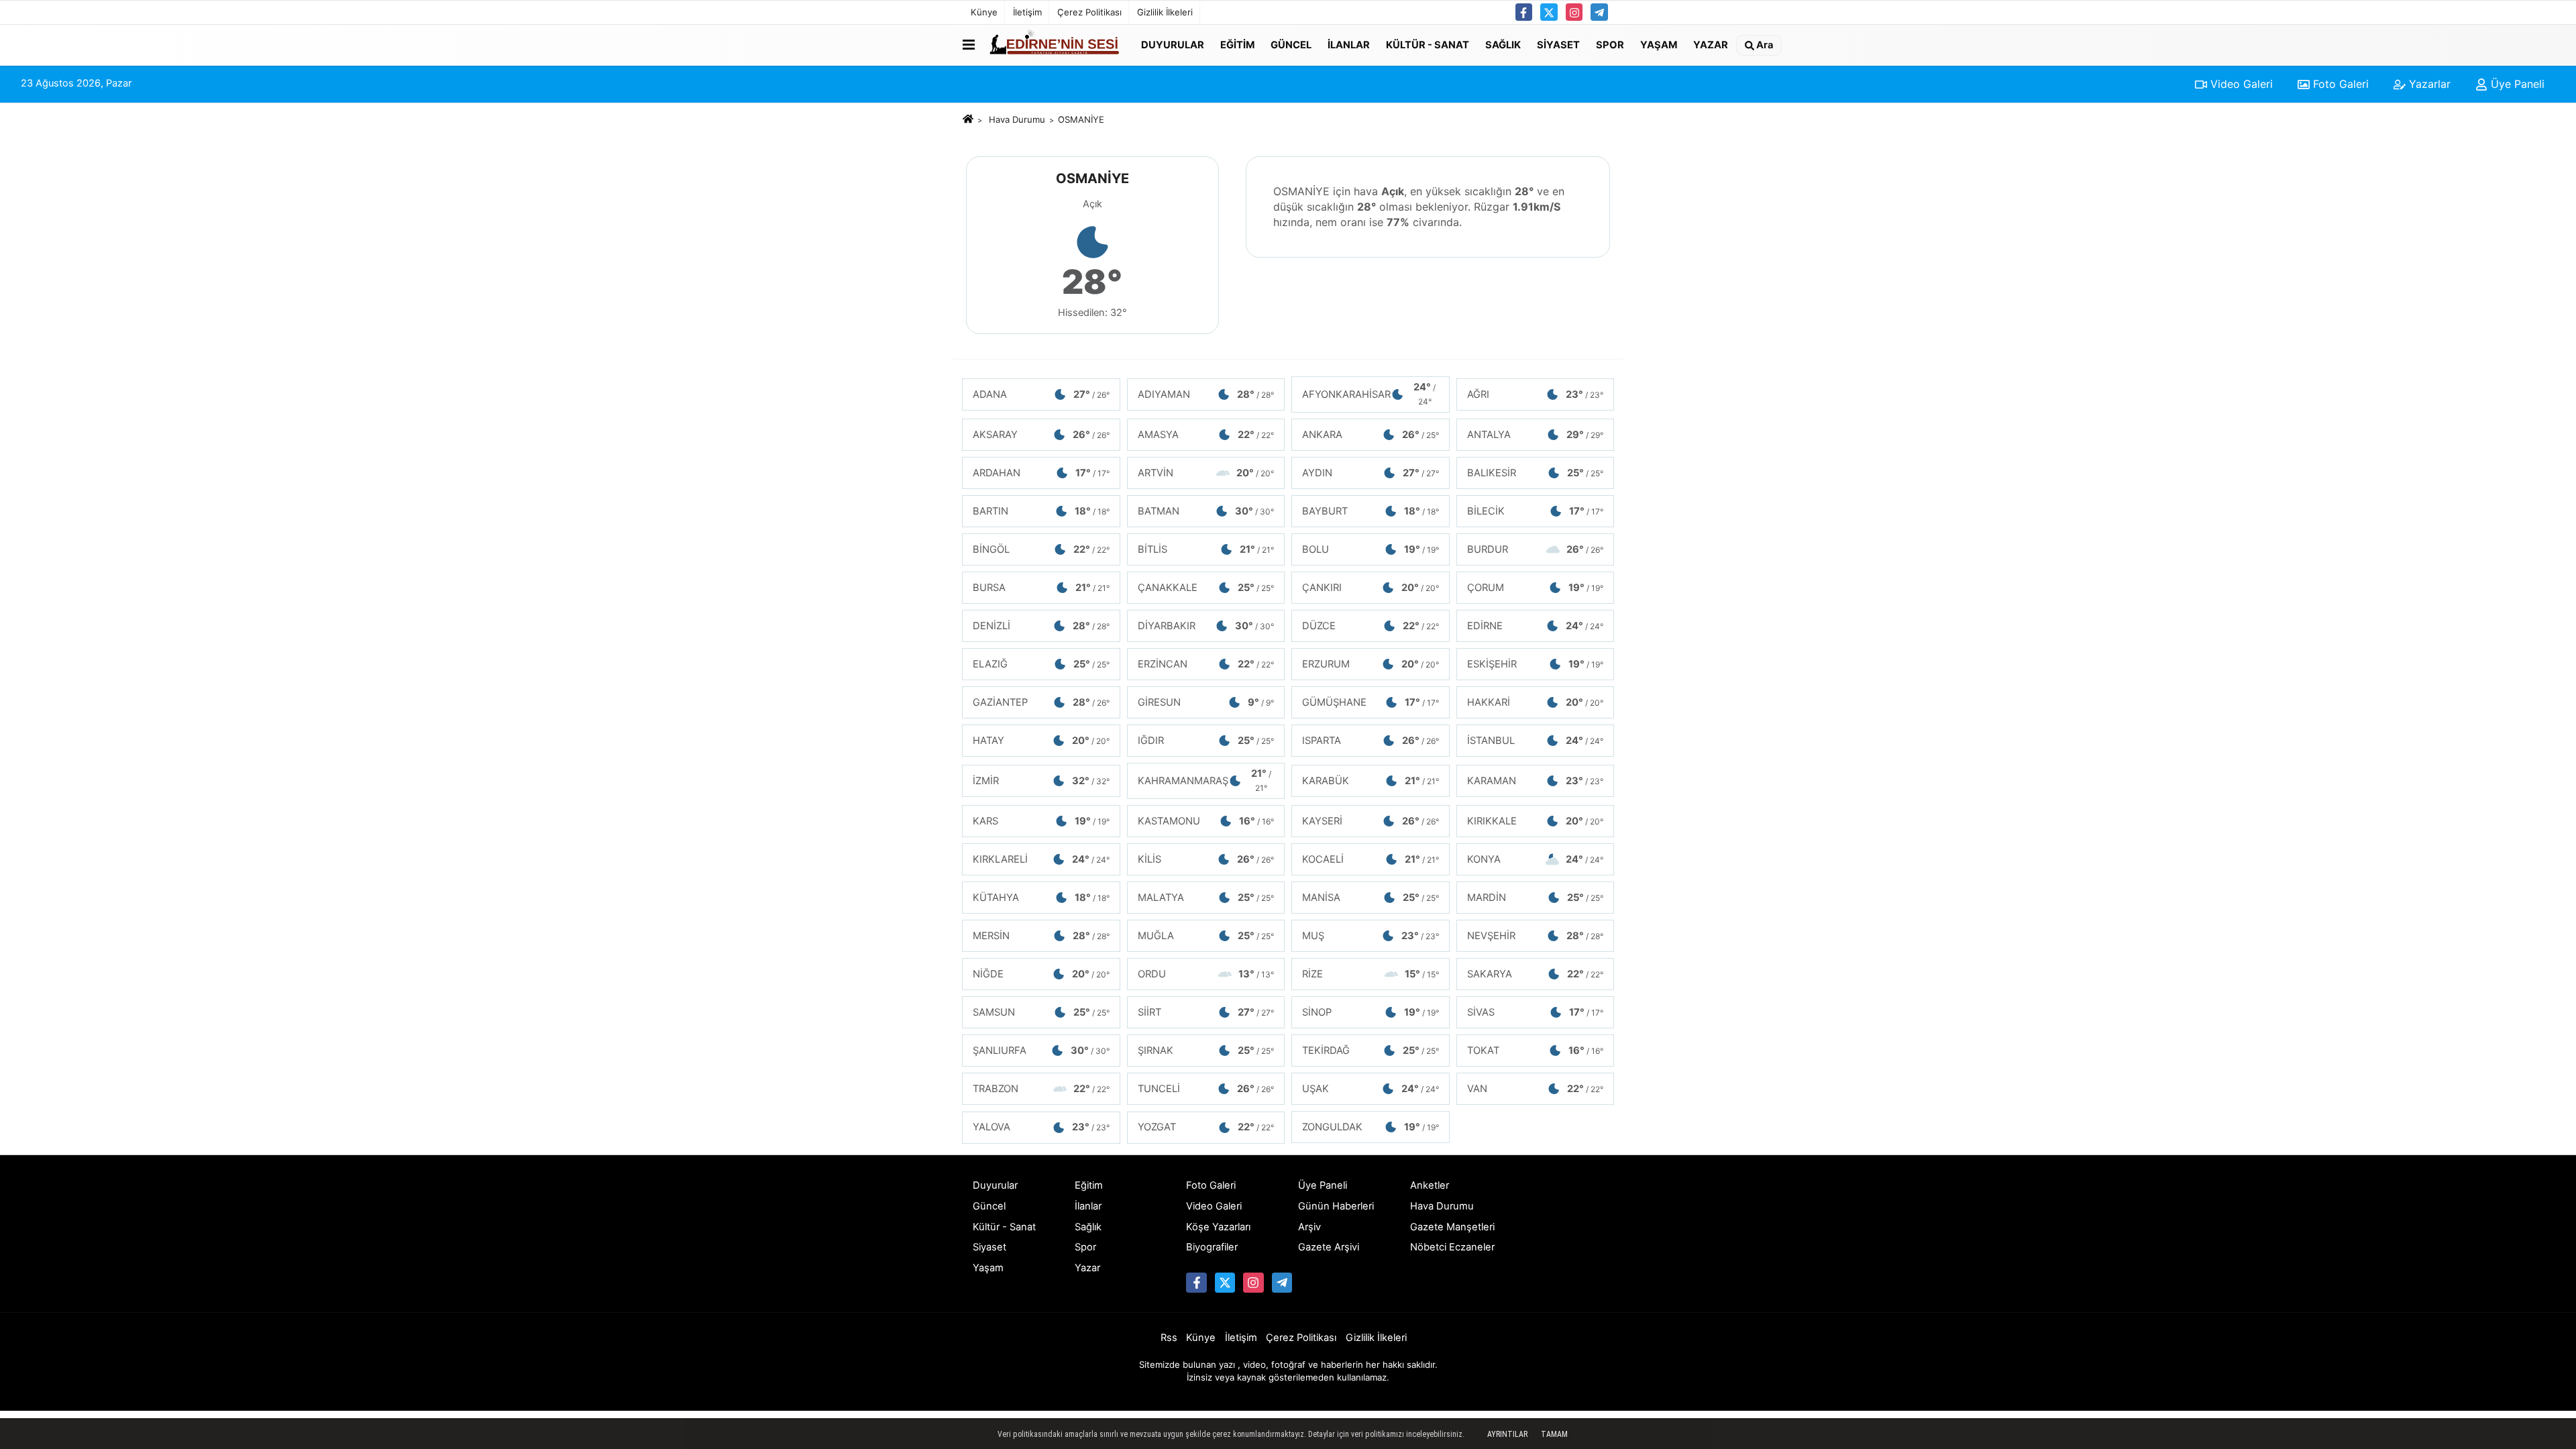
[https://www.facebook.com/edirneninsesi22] (1524, 12)
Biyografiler (1212, 1247)
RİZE (1371, 974)
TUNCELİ (1206, 1089)
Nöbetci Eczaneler (1452, 1247)
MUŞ (1371, 936)
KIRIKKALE (1536, 821)
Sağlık (1503, 44)
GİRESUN (1206, 702)
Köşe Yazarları (1218, 1227)
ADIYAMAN (1206, 394)
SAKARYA (1536, 974)
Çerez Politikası (1089, 12)
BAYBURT (1371, 511)
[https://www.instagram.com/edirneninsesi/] (1574, 12)
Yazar (1711, 44)
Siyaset (1558, 44)
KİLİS (1206, 859)
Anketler (1430, 1185)
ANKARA (1371, 435)
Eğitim (1237, 44)
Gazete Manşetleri (1452, 1227)
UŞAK (1371, 1089)
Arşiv (1309, 1227)
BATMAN (1206, 511)
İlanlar (1349, 44)
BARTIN (1041, 511)
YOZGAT (1206, 1127)
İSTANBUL (1536, 741)
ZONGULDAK (1371, 1127)
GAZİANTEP (1041, 702)
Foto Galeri (2339, 84)
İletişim (1027, 12)
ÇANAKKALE (1206, 588)
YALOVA (1041, 1127)
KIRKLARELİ (1041, 859)
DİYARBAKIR (1206, 626)
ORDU (1206, 974)
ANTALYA (1536, 435)
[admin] (1599, 12)
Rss (1169, 1338)
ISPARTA (1371, 741)
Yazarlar (2428, 84)
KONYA (1536, 859)
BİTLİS (1206, 549)
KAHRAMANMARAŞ (1204, 780)
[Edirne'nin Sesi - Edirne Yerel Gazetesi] (1055, 45)
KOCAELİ (1371, 859)
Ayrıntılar (1507, 1434)
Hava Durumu (1017, 119)
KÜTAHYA (1041, 898)
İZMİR (1041, 781)
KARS (1041, 821)
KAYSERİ (1371, 821)
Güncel (1291, 44)
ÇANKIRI (1371, 588)
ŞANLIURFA (1041, 1051)
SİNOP (1371, 1012)
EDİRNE (1536, 626)
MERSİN (1041, 936)
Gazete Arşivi (1329, 1247)
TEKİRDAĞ (1371, 1051)
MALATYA (1206, 898)
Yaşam (1659, 44)
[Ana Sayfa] (968, 119)
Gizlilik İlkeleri (1165, 12)
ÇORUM (1536, 588)
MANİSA (1371, 898)
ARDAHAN (1041, 473)
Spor (1610, 44)
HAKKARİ (1536, 702)
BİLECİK (1536, 511)
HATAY (1041, 741)
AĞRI (1536, 394)
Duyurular (1173, 44)
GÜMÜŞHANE (1371, 702)
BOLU (1371, 549)
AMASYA (1206, 435)
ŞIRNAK (1206, 1051)
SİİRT (1206, 1012)
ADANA (1041, 394)
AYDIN (1371, 473)
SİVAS (1536, 1012)
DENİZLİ (1041, 626)
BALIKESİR (1536, 473)
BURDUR (1536, 549)
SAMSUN (1041, 1012)
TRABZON (1041, 1089)
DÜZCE (1371, 626)
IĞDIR (1206, 741)
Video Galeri (2240, 84)
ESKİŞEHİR (1536, 664)
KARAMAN (1536, 781)
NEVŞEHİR (1536, 936)
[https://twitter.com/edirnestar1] (1549, 12)
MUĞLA (1206, 936)
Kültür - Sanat (1428, 44)
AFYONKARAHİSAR (1369, 394)
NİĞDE (1041, 974)
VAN (1536, 1089)
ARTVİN (1206, 473)
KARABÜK (1371, 781)
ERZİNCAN (1206, 664)
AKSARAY (1041, 435)
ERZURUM (1371, 664)
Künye (984, 12)
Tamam (1554, 1434)
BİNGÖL (1041, 549)
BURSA (1041, 588)
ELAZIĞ (1041, 664)
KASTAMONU (1206, 821)
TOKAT (1536, 1051)
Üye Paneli (2516, 84)
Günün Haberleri (1336, 1206)
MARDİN (1536, 898)
